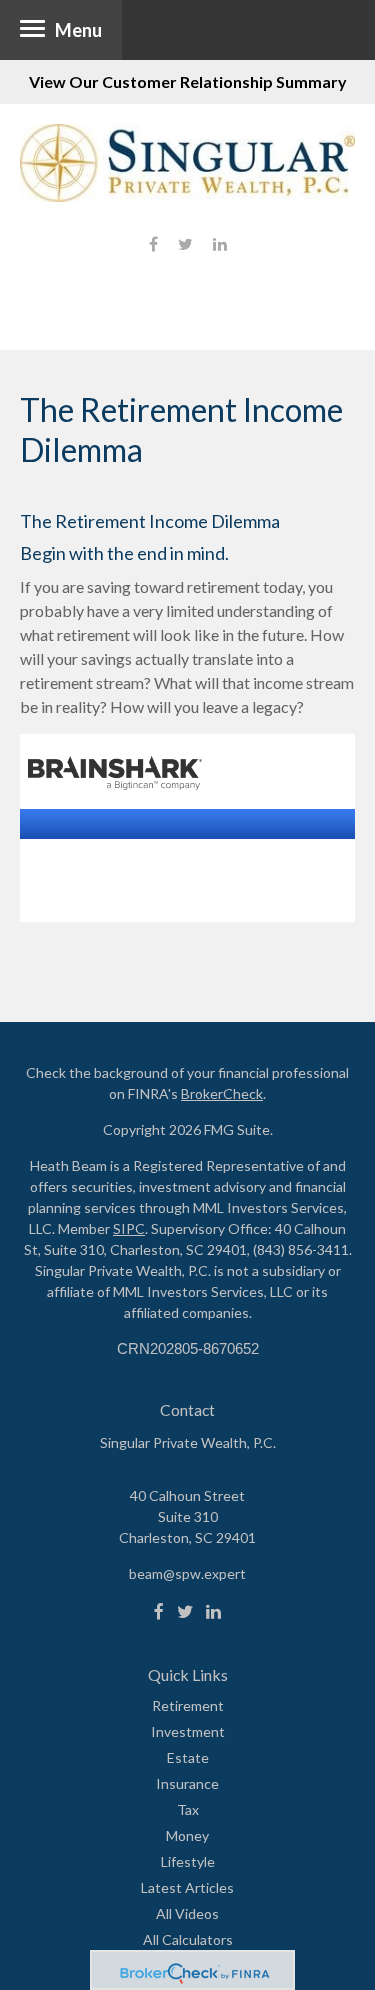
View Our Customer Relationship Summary (188, 81)
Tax (188, 1809)
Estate (188, 1757)
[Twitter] (185, 1612)
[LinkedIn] (213, 1612)
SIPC (129, 1228)
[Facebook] (159, 1612)
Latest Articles (187, 1887)
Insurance (187, 1783)
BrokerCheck (222, 1093)
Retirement (188, 1705)
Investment (188, 1731)
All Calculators (188, 1939)
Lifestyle (188, 1861)
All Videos (187, 1913)
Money (187, 1835)
